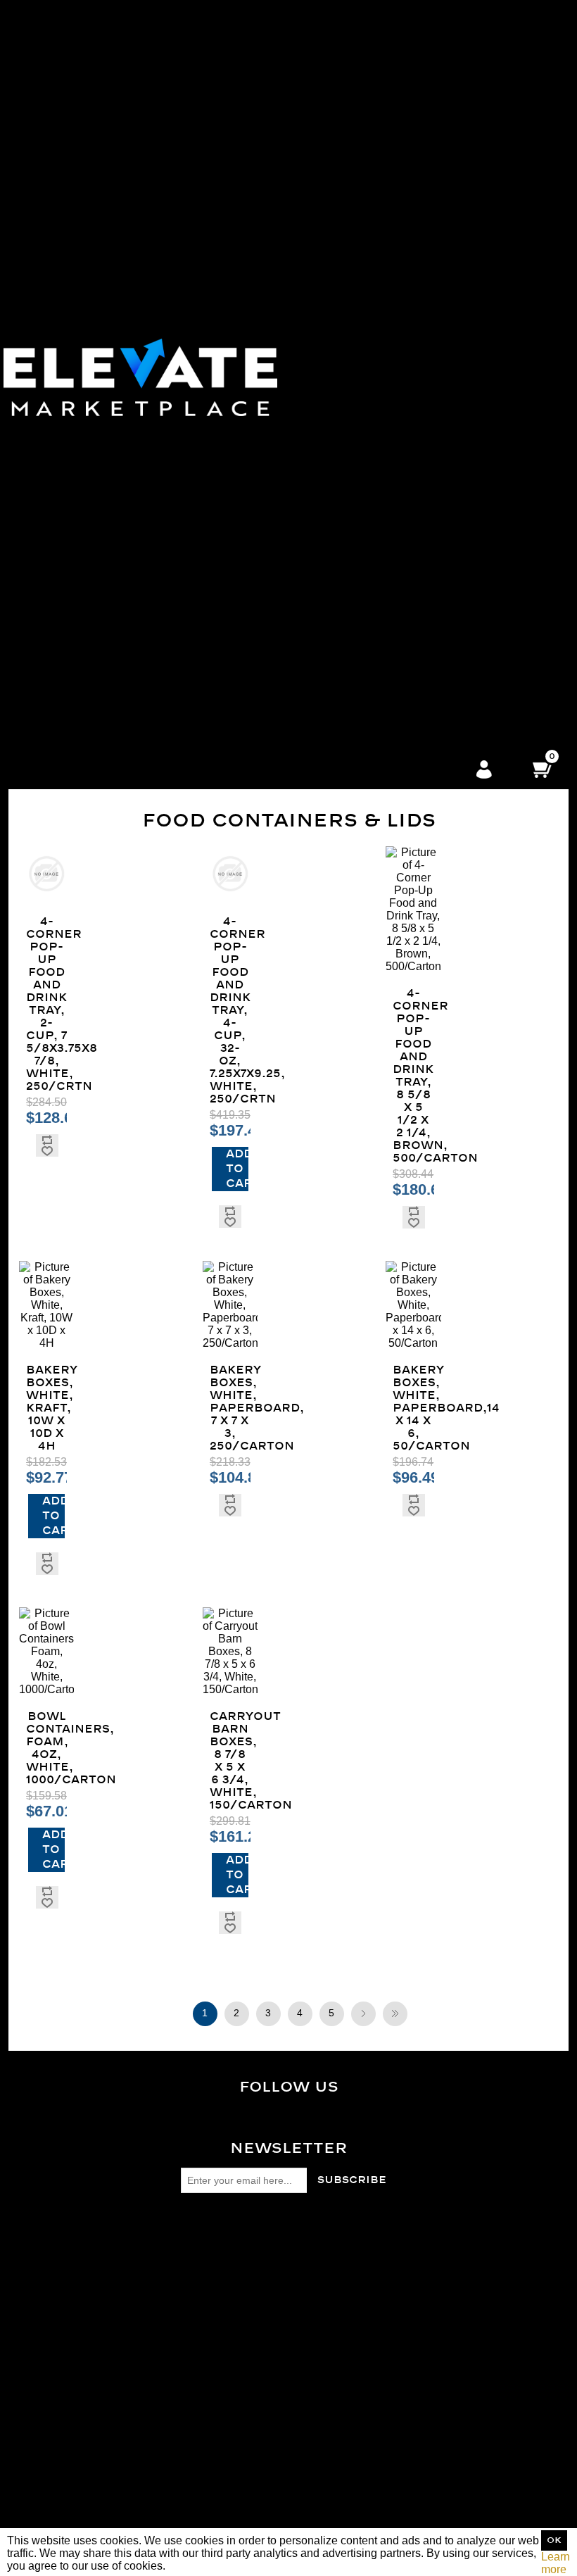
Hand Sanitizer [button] (374, 744)
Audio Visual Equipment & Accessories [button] (375, 504)
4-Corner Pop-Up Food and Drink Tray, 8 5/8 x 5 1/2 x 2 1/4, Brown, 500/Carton (413, 1076)
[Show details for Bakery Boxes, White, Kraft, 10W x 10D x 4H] (46, 1305)
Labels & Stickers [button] (374, 440)
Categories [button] (374, 10)
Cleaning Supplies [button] (374, 187)
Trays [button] (375, 98)
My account (190, 2443)
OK (554, 2540)
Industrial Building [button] (374, 706)
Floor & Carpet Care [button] (375, 174)
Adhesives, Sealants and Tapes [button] (374, 554)
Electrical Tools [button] (374, 592)
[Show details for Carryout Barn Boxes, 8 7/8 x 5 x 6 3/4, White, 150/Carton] (230, 1652)
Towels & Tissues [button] (374, 225)
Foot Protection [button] (374, 364)
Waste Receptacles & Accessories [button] (374, 162)
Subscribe (352, 2180)
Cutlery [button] (375, 86)
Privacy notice (197, 2264)
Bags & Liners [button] (374, 149)
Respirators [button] (374, 352)
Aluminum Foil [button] (375, 60)
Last (395, 2014)
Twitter (300, 2123)
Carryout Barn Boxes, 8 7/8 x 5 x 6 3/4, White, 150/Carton (230, 1761)
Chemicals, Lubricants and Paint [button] (374, 567)
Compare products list (216, 2379)
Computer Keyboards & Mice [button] (374, 428)
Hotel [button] (374, 719)
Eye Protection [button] (374, 390)
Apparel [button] (374, 326)
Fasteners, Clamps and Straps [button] (375, 605)
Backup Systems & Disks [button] (374, 516)
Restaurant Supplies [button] (375, 732)
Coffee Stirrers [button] (374, 124)
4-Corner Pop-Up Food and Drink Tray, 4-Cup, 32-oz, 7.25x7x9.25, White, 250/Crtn (230, 1010)
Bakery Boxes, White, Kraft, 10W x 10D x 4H (46, 1408)
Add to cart (237, 1169)
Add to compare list (47, 1140)
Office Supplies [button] (374, 415)
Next (363, 2014)
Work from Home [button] (375, 643)
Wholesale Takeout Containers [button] (374, 35)
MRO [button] (375, 529)
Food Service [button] (375, 22)
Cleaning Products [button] (374, 200)
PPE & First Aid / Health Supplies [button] (374, 339)
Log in (484, 770)
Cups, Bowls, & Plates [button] (374, 73)
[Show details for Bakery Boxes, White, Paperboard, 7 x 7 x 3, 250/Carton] (230, 1305)
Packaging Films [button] (375, 263)
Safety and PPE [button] (375, 301)
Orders (179, 2455)
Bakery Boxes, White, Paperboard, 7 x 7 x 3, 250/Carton (230, 1408)
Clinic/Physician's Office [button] (375, 681)
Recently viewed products (226, 2366)
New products (196, 2391)
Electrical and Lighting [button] (374, 580)
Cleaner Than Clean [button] (375, 314)
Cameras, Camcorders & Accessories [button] (375, 491)
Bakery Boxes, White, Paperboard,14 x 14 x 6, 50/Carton (413, 1408)
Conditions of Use (207, 2277)
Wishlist (182, 2493)
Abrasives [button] (375, 542)
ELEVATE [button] (374, 668)
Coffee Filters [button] (375, 111)
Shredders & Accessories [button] (375, 478)
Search (180, 2353)
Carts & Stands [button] (375, 238)
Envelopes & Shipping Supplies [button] (374, 453)
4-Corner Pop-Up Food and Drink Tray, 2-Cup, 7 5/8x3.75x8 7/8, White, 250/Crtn (46, 1004)
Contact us (189, 2302)
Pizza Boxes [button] (375, 48)
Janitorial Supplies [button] (374, 136)
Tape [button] (375, 276)
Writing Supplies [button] (375, 466)
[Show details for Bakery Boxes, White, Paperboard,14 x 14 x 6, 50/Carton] (413, 1305)
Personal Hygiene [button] (374, 377)
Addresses (189, 2468)
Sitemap (183, 2239)
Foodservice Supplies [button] (375, 618)
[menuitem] (375, 73)
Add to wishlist (47, 1151)
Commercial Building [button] (375, 694)
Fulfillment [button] (374, 656)
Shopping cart (197, 2481)
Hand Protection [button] (375, 402)
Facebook (300, 2112)
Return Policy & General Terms (239, 2252)
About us (184, 2290)
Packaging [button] (374, 250)
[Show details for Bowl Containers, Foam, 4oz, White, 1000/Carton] (46, 1652)
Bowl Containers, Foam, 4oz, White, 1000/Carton (46, 1748)
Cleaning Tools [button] (375, 212)
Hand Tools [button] (375, 630)
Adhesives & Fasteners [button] (375, 288)
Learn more (556, 2563)
